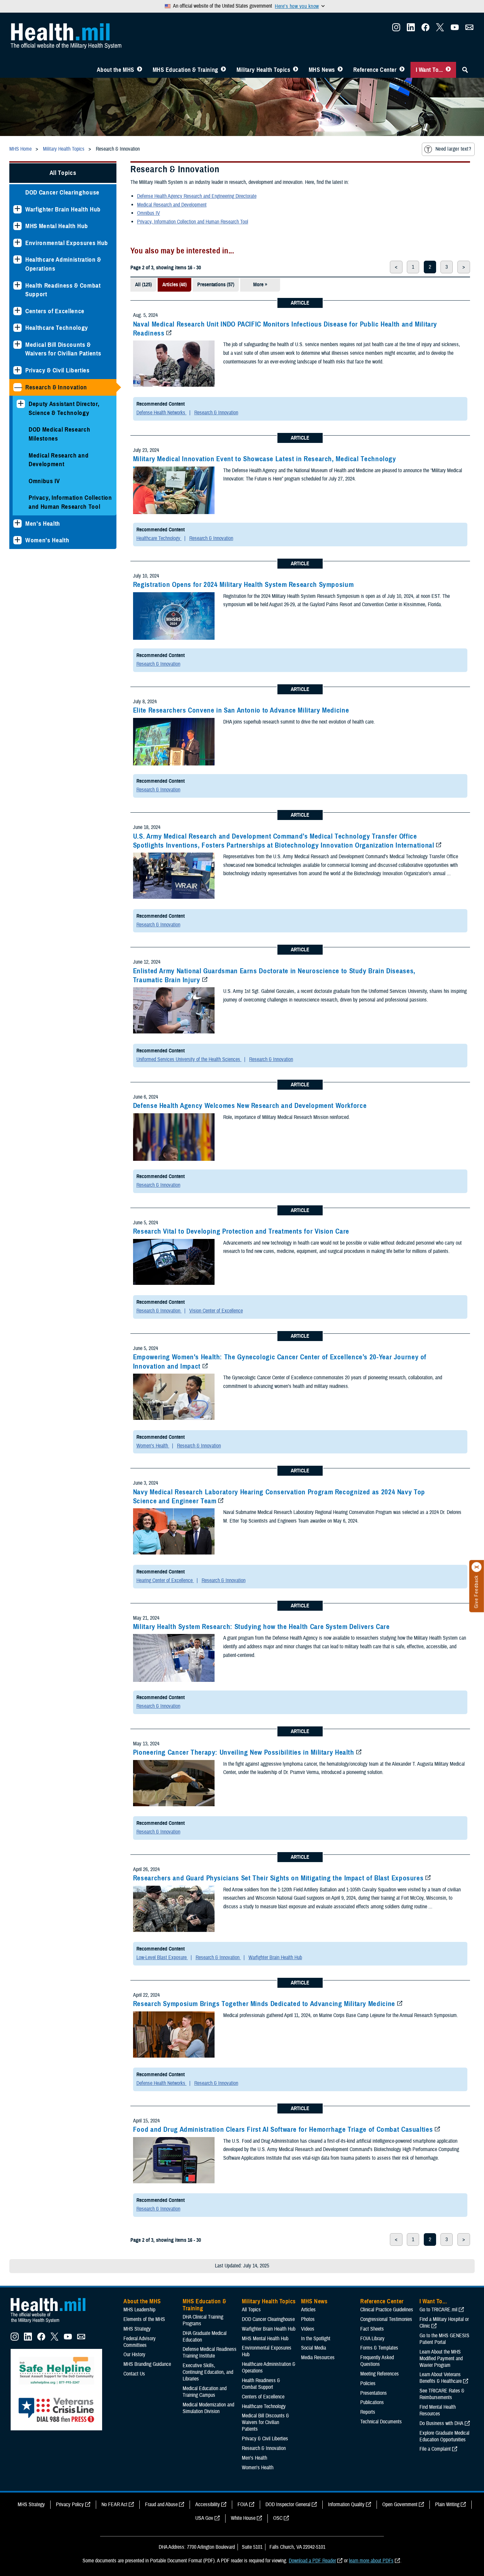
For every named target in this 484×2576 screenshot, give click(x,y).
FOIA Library (372, 2339)
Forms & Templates (379, 2348)
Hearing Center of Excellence (165, 1580)
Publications (372, 2402)
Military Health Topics (263, 70)
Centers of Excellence (55, 311)
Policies (368, 2383)
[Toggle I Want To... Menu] (448, 70)
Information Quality (346, 2505)
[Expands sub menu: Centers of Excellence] (17, 311)
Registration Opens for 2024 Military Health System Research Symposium (243, 585)
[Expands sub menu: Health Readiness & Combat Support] (17, 285)
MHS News (322, 70)
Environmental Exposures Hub (67, 243)
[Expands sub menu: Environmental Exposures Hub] (17, 243)
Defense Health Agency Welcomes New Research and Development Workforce (250, 1106)
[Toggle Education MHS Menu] (223, 70)
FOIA (243, 2505)
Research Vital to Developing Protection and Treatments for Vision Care (241, 1231)
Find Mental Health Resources (438, 2410)
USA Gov (204, 2518)
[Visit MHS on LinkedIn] (411, 29)
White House (243, 2518)
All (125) (143, 285)
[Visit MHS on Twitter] (440, 29)
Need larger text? (453, 149)
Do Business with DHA (441, 2423)
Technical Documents (381, 2422)
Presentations (374, 2393)
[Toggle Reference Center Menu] (402, 70)
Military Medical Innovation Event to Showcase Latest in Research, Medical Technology (265, 459)
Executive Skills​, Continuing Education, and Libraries (208, 2372)
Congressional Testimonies (386, 2319)
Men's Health (43, 524)
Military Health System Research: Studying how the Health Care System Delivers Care (261, 1627)
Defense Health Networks (161, 413)
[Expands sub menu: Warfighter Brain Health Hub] (17, 209)
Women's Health (47, 540)
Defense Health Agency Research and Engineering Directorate (197, 196)
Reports (368, 2412)
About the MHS (116, 70)
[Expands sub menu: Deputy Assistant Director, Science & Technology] (21, 404)
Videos (308, 2329)
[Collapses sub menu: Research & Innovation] (17, 387)
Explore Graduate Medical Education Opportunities (444, 2436)
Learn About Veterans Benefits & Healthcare (441, 2378)
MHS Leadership (139, 2310)
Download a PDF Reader (312, 2561)
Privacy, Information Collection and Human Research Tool (70, 502)
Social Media (314, 2348)
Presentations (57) (216, 285)
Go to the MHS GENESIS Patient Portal (444, 2339)
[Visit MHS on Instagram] (396, 29)
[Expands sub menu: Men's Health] (17, 524)
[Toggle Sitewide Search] (465, 70)
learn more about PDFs (371, 2561)
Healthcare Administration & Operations (63, 264)
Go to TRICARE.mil (438, 2310)
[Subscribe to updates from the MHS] (469, 29)
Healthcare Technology (57, 328)
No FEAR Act (114, 2505)
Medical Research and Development (59, 460)
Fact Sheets (372, 2329)
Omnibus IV (44, 481)
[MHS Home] (52, 2323)
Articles (308, 2310)
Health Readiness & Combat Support (63, 290)
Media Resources (318, 2358)
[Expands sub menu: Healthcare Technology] (17, 328)
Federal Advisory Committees (140, 2342)
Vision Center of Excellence (216, 1311)
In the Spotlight (316, 2339)
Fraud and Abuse (161, 2505)
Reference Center (375, 70)
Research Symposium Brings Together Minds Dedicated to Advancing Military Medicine (264, 2004)
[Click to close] (477, 1567)
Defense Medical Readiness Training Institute (210, 2353)
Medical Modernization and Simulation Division (208, 2408)
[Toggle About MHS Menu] (140, 70)
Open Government (400, 2505)
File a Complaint (435, 2449)
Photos (308, 2319)
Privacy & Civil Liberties (58, 370)
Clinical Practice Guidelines (387, 2310)
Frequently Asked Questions (377, 2361)
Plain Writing (447, 2505)
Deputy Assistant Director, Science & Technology (64, 408)
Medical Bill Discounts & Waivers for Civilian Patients (63, 349)
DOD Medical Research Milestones (59, 434)
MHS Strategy (137, 2329)
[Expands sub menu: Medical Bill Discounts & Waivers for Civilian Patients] (17, 345)
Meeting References (380, 2374)
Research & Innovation (56, 387)
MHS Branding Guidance (147, 2364)
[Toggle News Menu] (340, 70)
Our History (134, 2355)
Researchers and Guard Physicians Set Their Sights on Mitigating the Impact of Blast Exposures (278, 1878)
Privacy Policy (70, 2505)
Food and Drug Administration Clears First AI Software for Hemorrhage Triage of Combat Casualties (283, 2129)
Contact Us (134, 2374)
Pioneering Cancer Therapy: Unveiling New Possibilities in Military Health (244, 1752)
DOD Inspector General (288, 2505)
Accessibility (208, 2505)
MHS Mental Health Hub (57, 226)
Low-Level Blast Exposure (162, 1958)
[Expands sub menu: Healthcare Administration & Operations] (17, 260)
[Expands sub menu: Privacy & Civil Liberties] (17, 370)
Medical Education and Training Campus (205, 2392)
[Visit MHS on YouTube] (455, 29)
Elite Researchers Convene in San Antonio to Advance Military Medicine (241, 710)
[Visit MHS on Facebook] (425, 29)
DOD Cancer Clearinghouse (62, 192)
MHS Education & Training (185, 70)
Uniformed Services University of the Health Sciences (189, 1059)
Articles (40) (174, 285)
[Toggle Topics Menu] (296, 70)
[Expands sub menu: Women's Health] (17, 540)
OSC (278, 2518)
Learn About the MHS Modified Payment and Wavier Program (441, 2359)
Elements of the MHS (144, 2319)
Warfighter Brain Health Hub (63, 209)
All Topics (63, 173)
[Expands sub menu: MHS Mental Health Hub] (17, 226)
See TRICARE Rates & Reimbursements (442, 2394)
